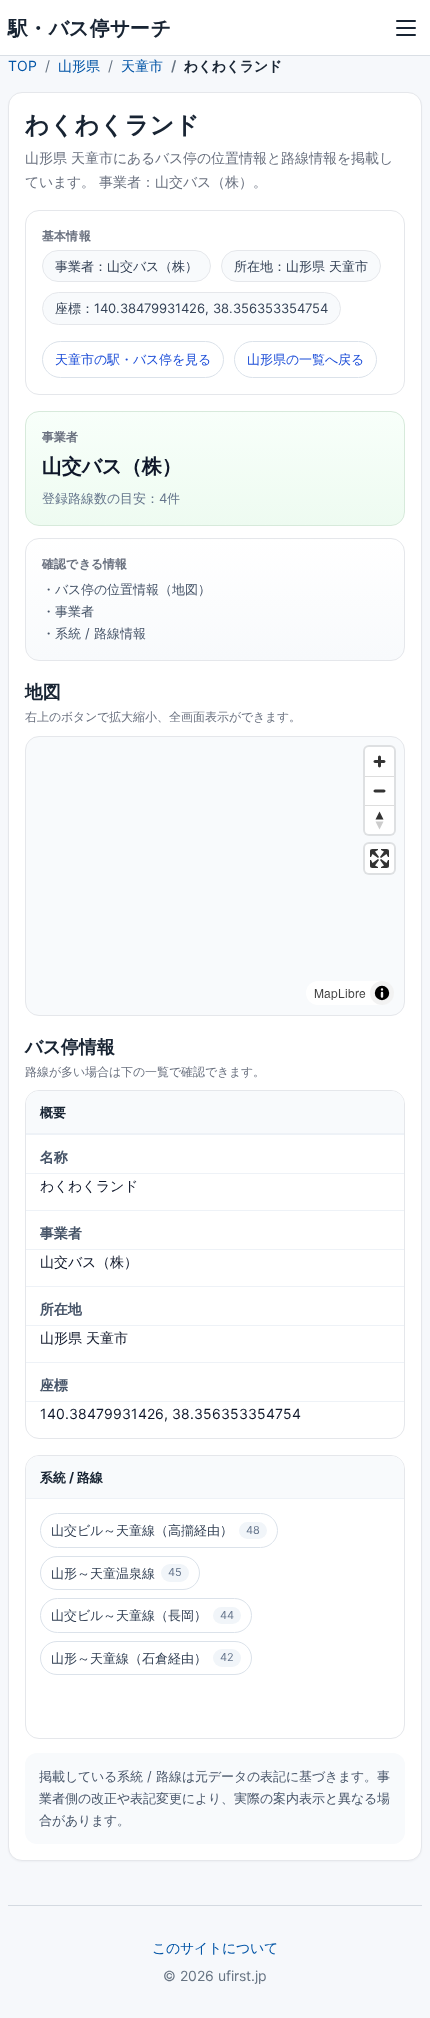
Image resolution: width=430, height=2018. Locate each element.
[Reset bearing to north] (379, 819)
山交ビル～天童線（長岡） (142, 1615)
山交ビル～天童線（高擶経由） (155, 1530)
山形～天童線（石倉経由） (142, 1658)
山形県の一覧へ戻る (305, 359)
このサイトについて (215, 1947)
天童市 (142, 65)
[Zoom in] (379, 761)
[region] (215, 876)
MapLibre (340, 992)
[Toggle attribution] (382, 993)
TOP (22, 65)
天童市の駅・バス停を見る (133, 359)
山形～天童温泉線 (116, 1573)
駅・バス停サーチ (89, 28)
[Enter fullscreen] (379, 858)
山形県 (79, 65)
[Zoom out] (379, 790)
